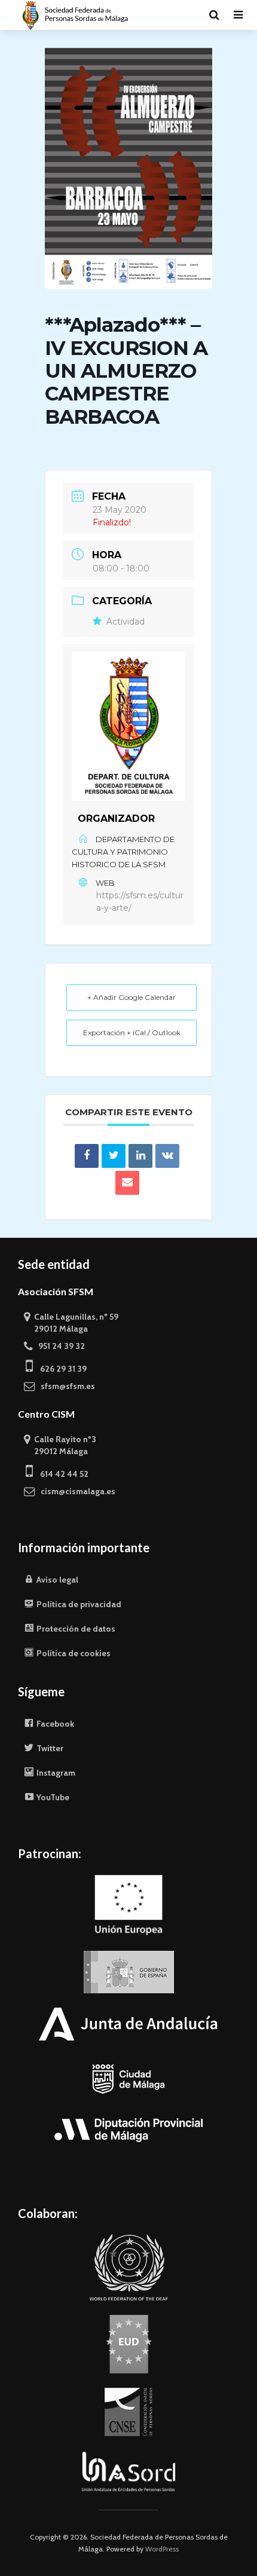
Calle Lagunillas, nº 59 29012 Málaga (71, 1323)
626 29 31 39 (60, 1369)
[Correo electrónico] (127, 1183)
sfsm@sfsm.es (65, 1386)
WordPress (162, 2549)
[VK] (167, 1156)
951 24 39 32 (59, 1346)
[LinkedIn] (140, 1156)
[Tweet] (114, 1156)
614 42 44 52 (61, 1474)
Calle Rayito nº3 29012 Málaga (60, 1445)
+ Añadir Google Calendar (131, 997)
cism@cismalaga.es (75, 1491)
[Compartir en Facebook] (87, 1156)
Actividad (126, 622)
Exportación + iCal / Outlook (132, 1032)
